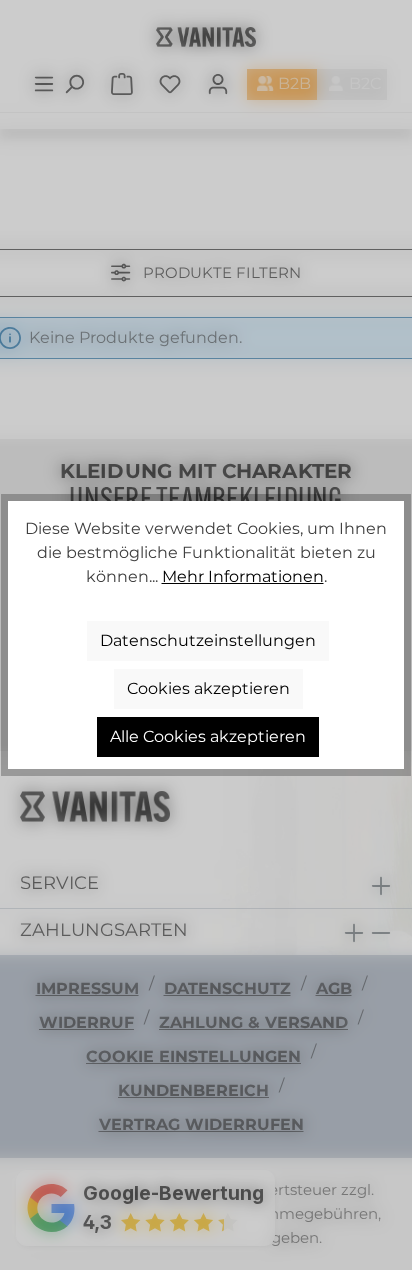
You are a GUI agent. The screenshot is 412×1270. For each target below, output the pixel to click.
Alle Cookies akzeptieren (208, 736)
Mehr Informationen (243, 576)
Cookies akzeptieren (208, 688)
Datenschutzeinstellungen (208, 640)
